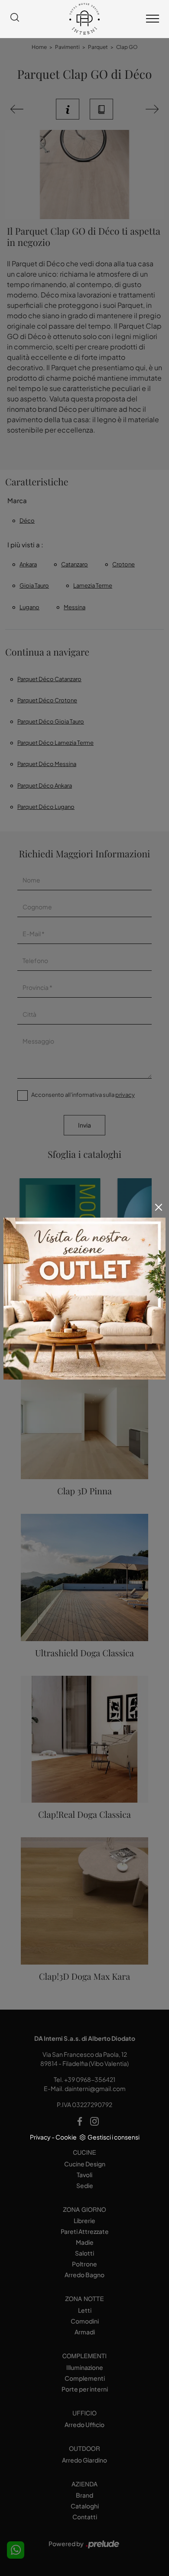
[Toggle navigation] (153, 19)
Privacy (40, 2137)
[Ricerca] (15, 19)
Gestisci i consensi (114, 2137)
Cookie (66, 2137)
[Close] (159, 1207)
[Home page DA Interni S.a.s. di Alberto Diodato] (84, 19)
